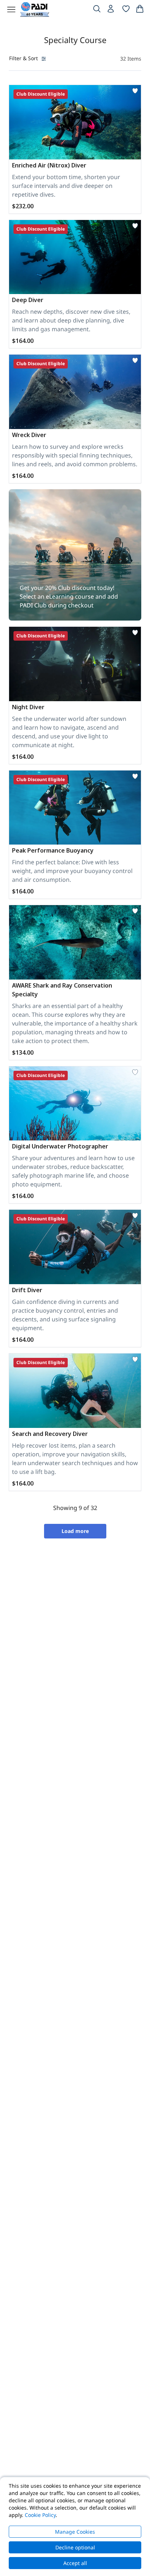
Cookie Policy (40, 2515)
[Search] (97, 10)
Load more (75, 1531)
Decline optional (75, 2547)
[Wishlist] (126, 10)
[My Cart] (140, 10)
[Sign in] (111, 11)
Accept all (75, 2563)
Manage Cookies (75, 2532)
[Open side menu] (11, 9)
